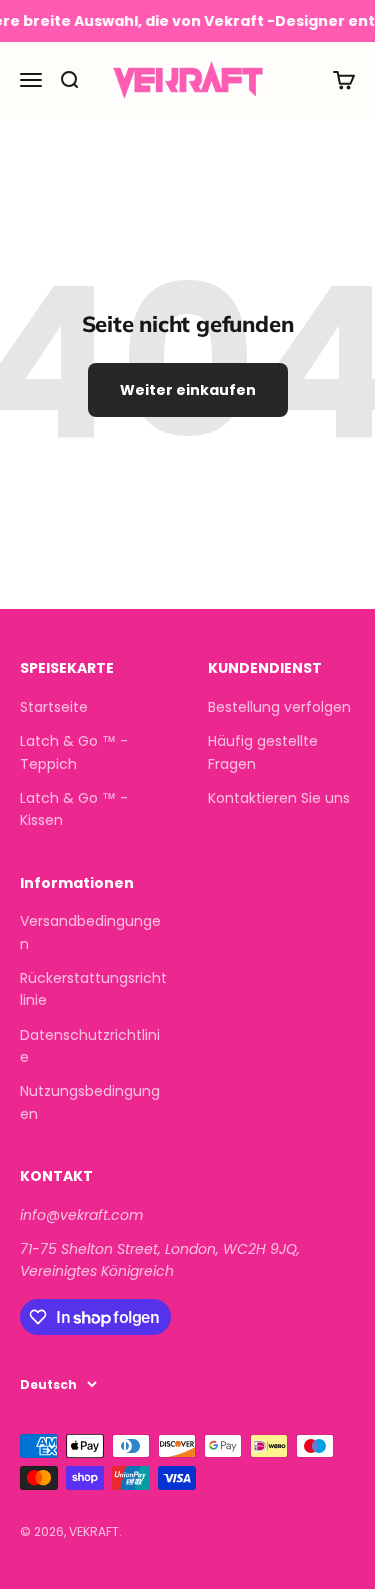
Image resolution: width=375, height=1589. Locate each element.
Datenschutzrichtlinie (90, 1046)
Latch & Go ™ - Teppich (74, 752)
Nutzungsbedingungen (90, 1102)
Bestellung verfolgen (279, 707)
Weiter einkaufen (188, 390)
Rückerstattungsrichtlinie (93, 989)
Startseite (54, 707)
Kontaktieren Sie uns (279, 798)
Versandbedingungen (90, 932)
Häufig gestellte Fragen (263, 752)
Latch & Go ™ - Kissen (74, 809)
